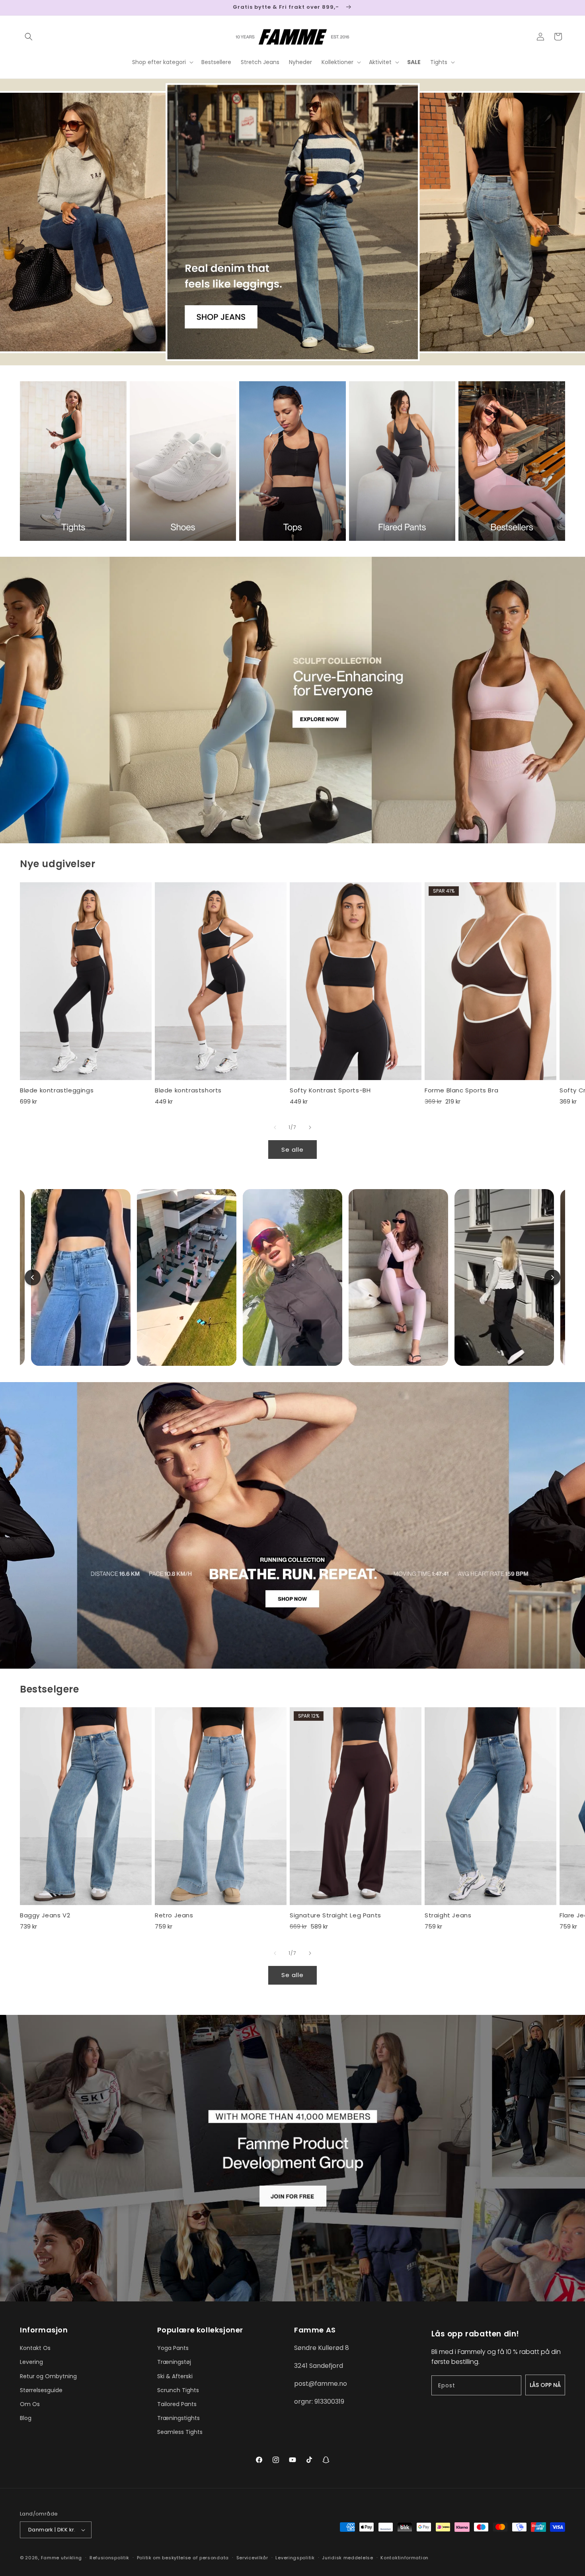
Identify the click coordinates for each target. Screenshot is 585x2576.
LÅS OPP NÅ (545, 2385)
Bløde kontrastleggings (57, 1090)
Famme (50, 2558)
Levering (31, 2362)
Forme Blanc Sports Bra (461, 1090)
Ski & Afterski (175, 2376)
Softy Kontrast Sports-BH (330, 1090)
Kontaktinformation (405, 2558)
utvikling (71, 2558)
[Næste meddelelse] (562, 8)
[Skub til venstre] (275, 1127)
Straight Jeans (448, 1915)
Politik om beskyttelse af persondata (183, 2558)
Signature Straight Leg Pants (335, 1915)
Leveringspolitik (295, 2558)
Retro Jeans (174, 1915)
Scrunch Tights (178, 2390)
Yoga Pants (173, 2348)
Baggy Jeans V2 (45, 1915)
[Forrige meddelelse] (23, 8)
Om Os (30, 2404)
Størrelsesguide (41, 2390)
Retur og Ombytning (48, 2376)
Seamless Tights (180, 2432)
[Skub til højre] (310, 1127)
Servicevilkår (252, 2558)
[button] (29, 37)
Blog (26, 2418)
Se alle (292, 1150)
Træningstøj (174, 2362)
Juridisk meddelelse (347, 2558)
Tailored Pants (177, 2404)
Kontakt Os (35, 2348)
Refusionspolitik (109, 2558)
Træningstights (178, 2418)
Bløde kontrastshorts (188, 1090)
